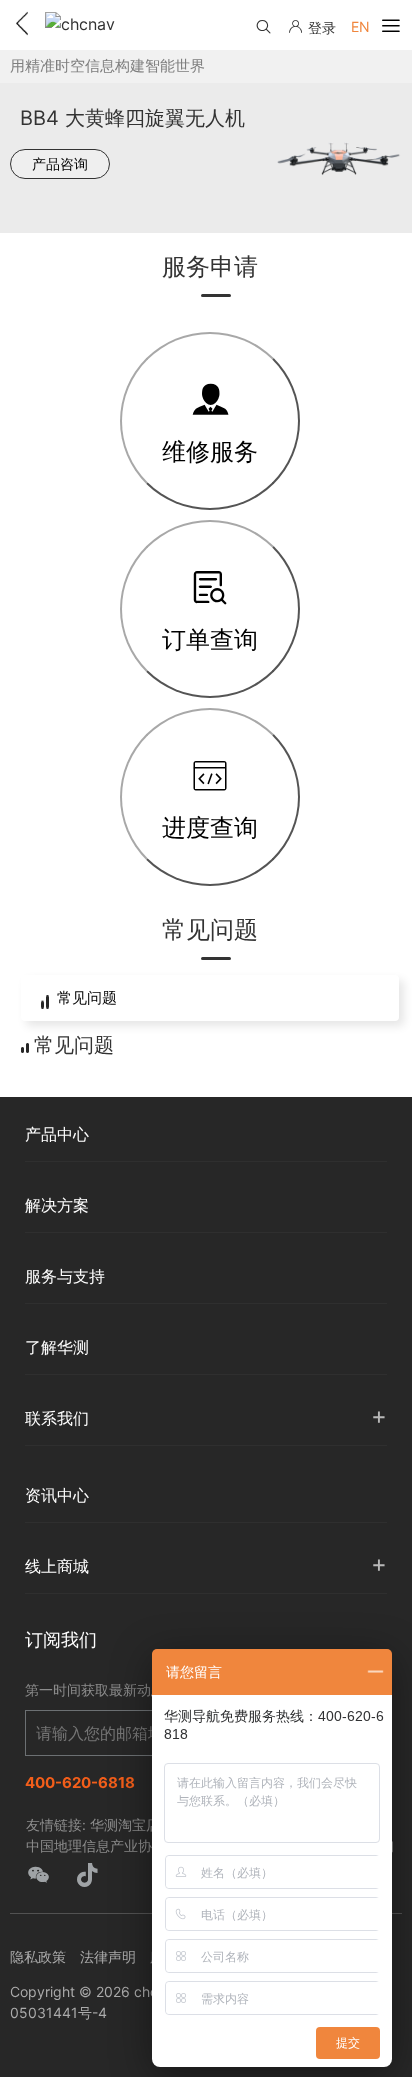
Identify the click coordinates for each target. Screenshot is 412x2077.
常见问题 (87, 997)
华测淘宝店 (125, 1824)
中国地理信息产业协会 (96, 1845)
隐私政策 (38, 1956)
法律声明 (108, 1956)
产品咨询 (60, 163)
